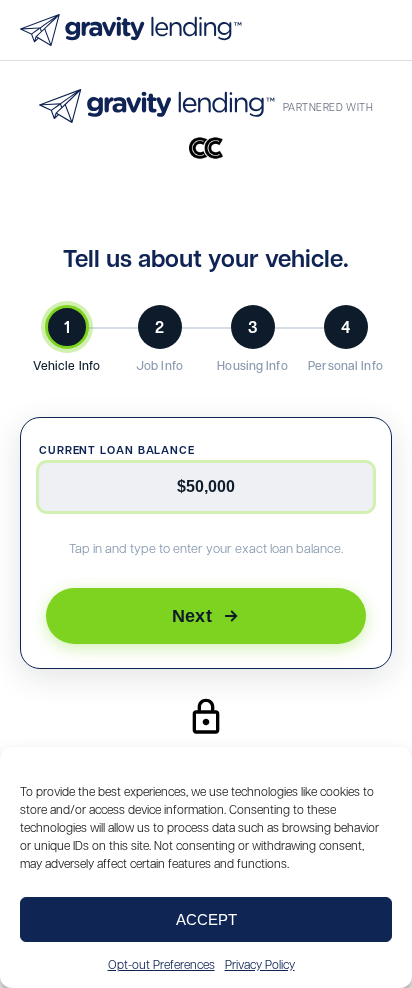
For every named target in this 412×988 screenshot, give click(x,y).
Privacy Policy (260, 964)
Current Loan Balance (117, 449)
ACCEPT (206, 919)
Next (192, 615)
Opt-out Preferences (161, 964)
